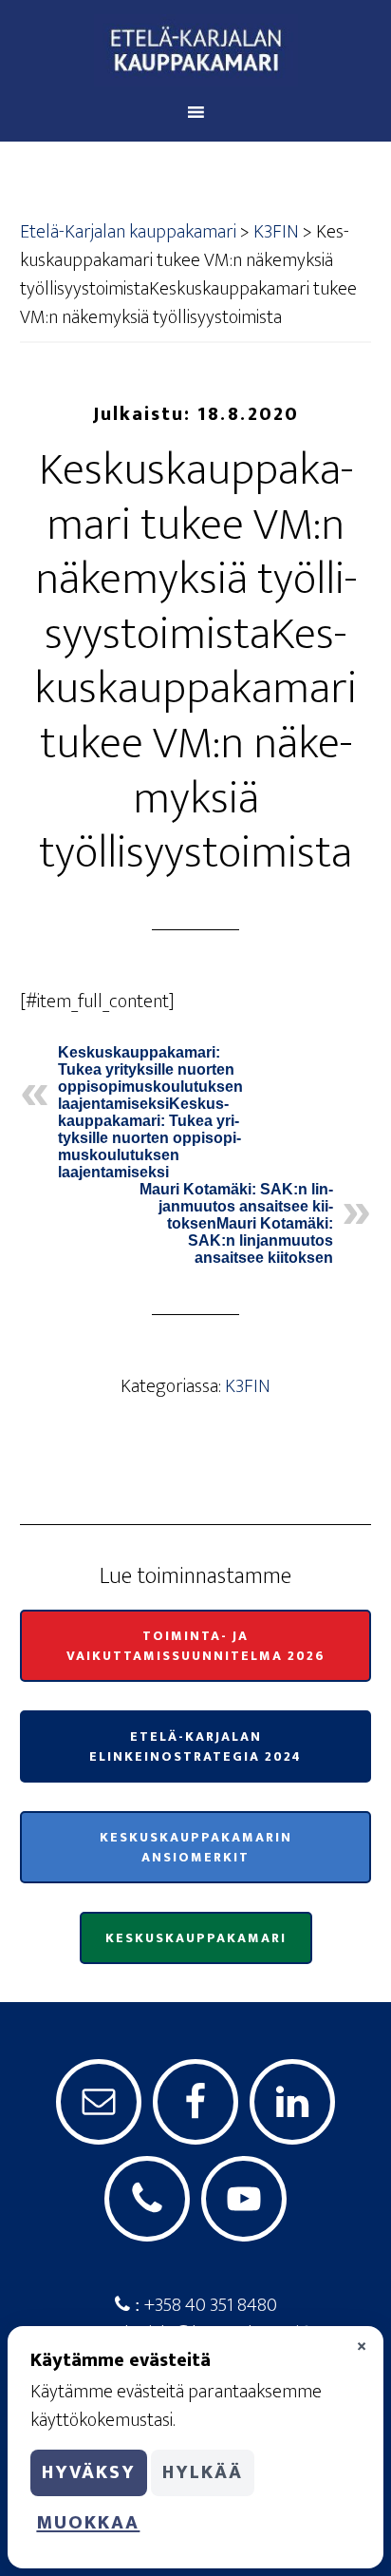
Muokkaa (88, 2523)
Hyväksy (89, 2472)
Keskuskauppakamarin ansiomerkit (196, 1847)
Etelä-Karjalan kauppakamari (196, 50)
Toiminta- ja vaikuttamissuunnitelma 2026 (196, 1646)
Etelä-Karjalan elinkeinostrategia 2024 (195, 1746)
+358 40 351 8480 (209, 2305)
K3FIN (248, 1386)
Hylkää (203, 2472)
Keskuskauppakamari (196, 1938)
